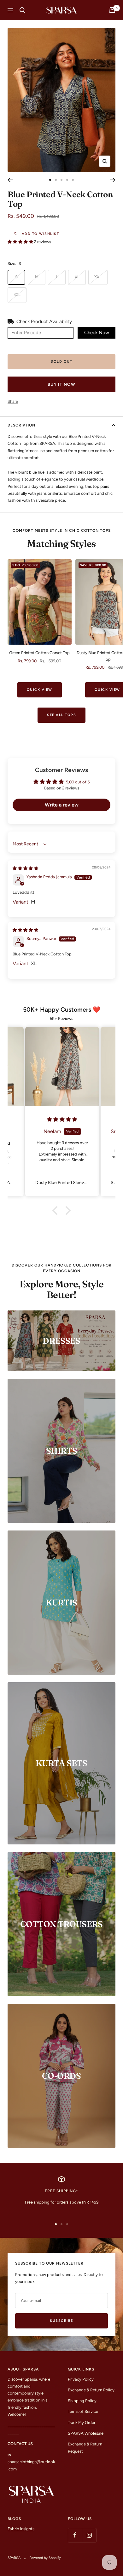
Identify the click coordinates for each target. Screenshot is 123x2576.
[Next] (113, 180)
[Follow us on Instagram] (89, 2535)
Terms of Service (83, 2411)
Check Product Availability (44, 322)
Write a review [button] (62, 805)
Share (13, 401)
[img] (25, 868)
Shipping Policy (82, 2401)
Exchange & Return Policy (91, 2390)
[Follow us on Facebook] (75, 2535)
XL (77, 277)
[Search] (22, 10)
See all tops (61, 715)
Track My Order (82, 2423)
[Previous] (10, 180)
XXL (98, 277)
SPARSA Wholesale (86, 2433)
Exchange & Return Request (85, 2447)
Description (21, 425)
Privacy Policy (81, 2379)
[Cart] (112, 10)
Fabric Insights (21, 2529)
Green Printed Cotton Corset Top (39, 653)
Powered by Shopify (45, 2558)
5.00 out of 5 (78, 782)
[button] (21, 242)
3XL (17, 294)
